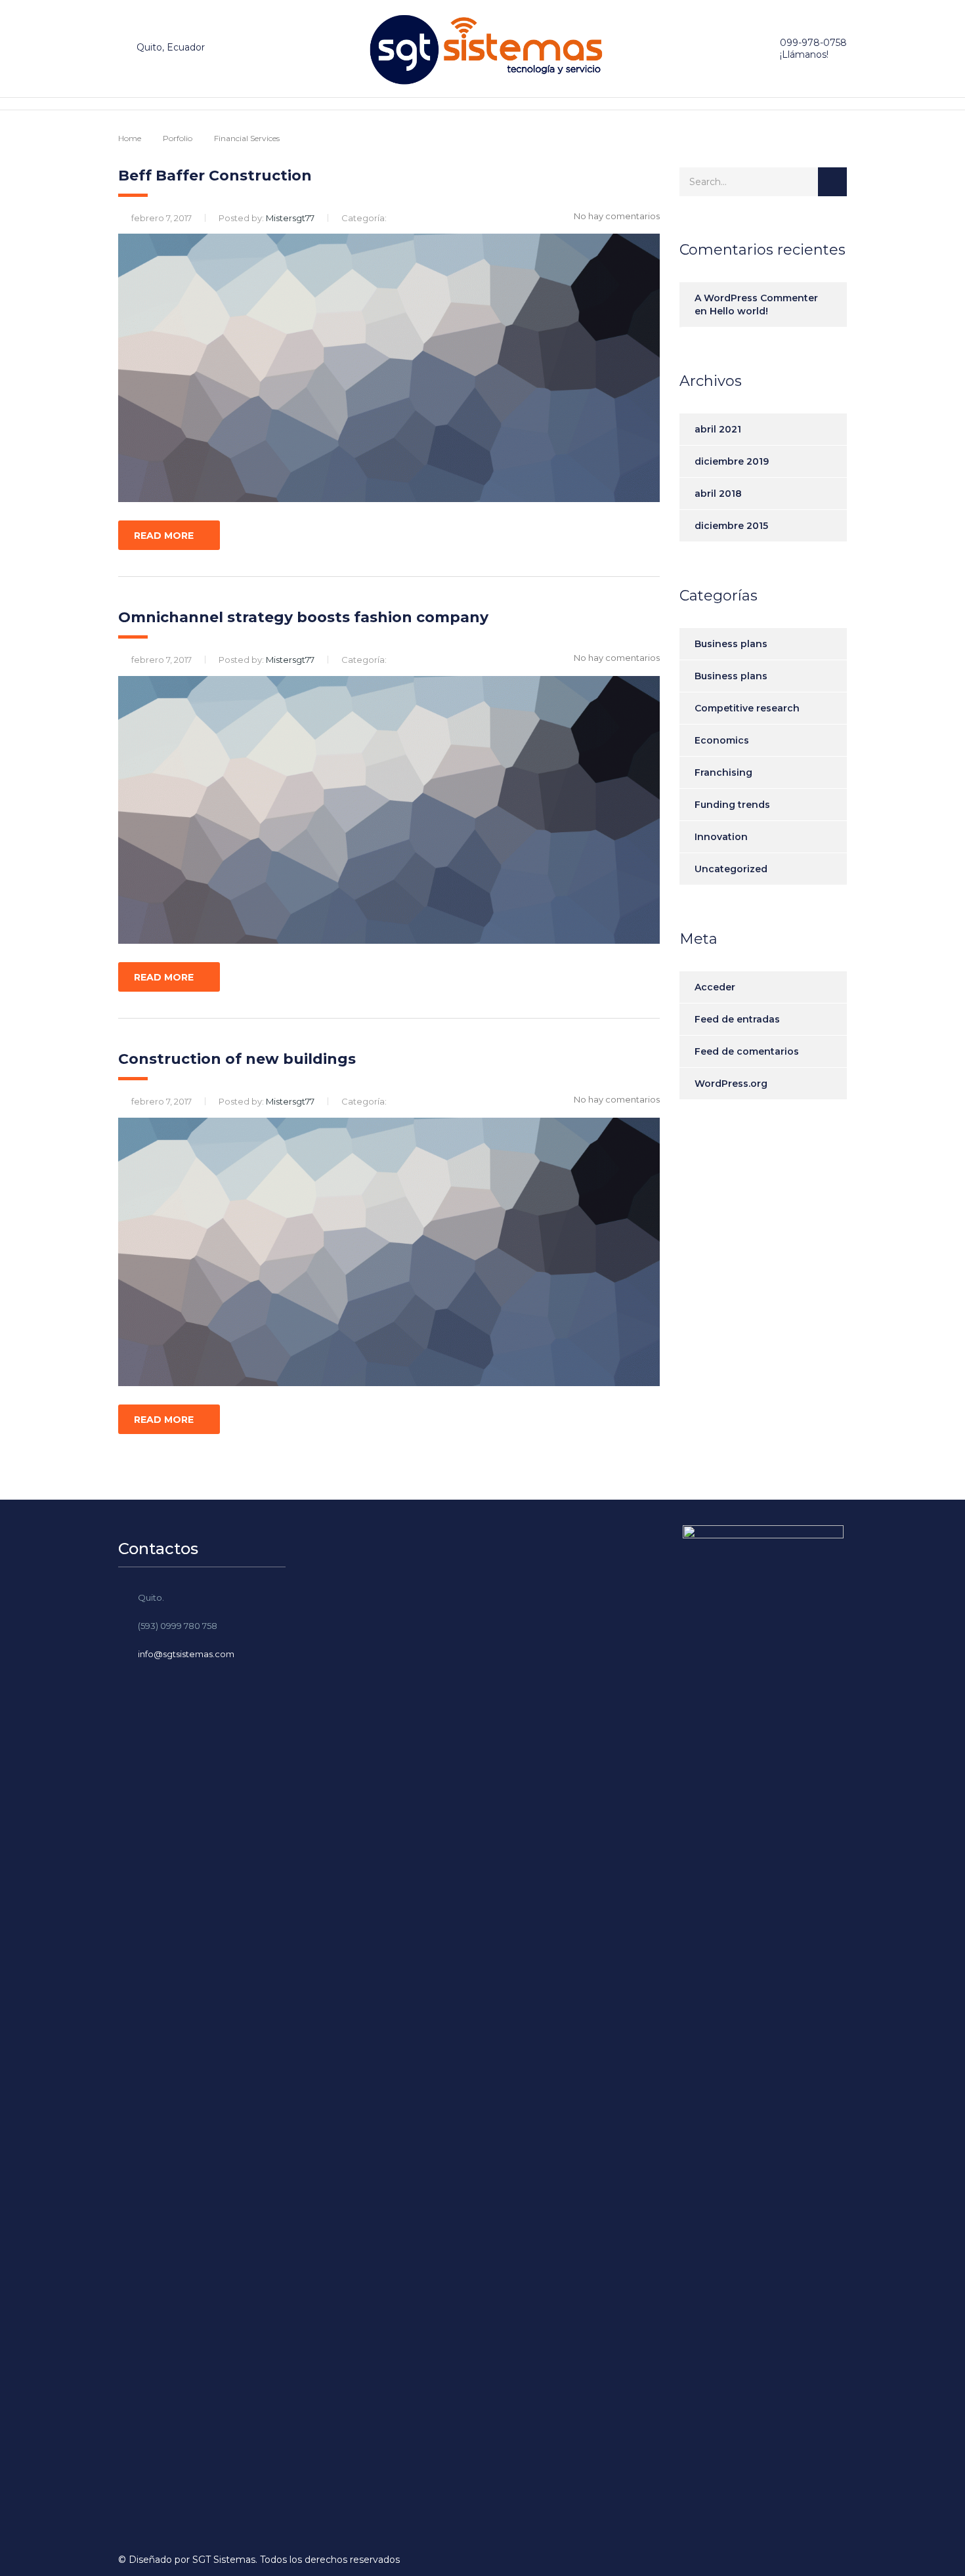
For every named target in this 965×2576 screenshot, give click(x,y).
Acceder (715, 987)
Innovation (721, 837)
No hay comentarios (617, 216)
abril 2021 (718, 429)
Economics (722, 740)
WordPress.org (731, 1084)
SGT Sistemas (224, 2560)
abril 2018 (718, 494)
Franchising (723, 772)
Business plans (731, 644)
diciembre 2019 (732, 461)
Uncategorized (731, 869)
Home (130, 138)
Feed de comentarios (747, 1051)
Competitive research (747, 708)
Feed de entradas (737, 1019)
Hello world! (739, 311)
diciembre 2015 (731, 526)
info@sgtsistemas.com (186, 1654)
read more (164, 536)
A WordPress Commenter (756, 298)
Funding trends (732, 805)
